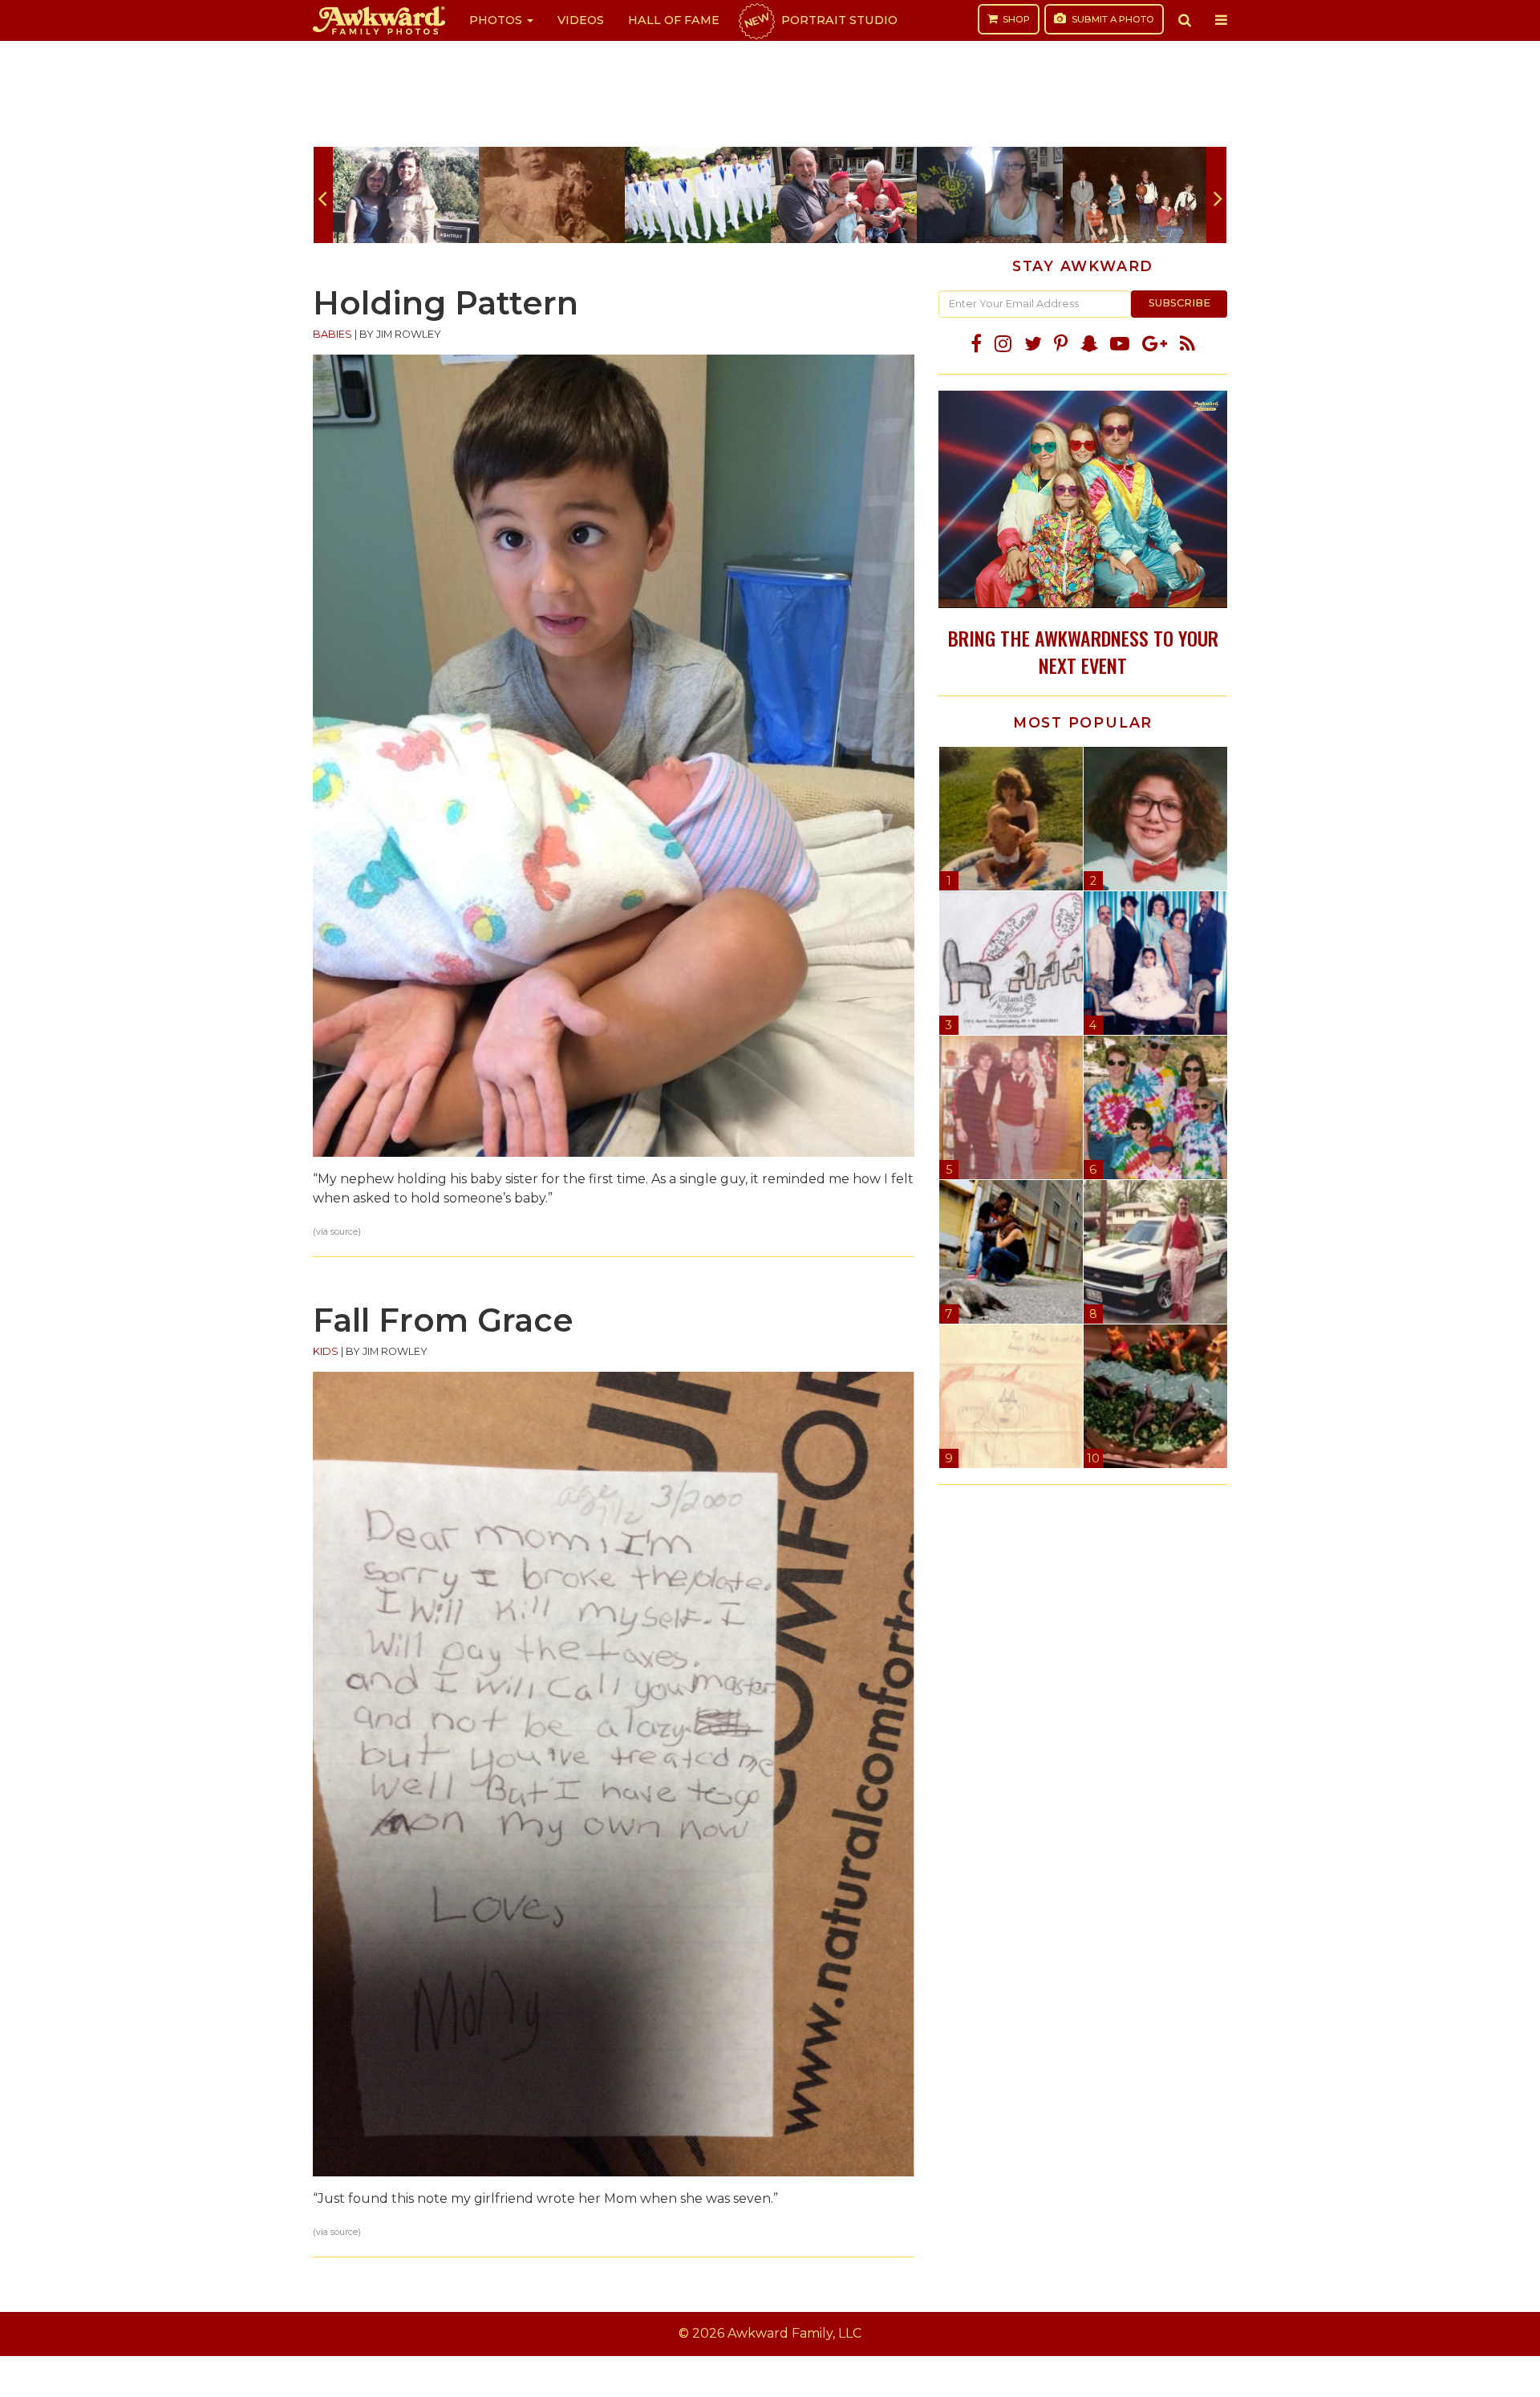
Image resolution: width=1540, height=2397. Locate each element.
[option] (406, 195)
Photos (497, 20)
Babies (332, 334)
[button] (1185, 20)
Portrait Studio (820, 20)
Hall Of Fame (674, 20)
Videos (581, 20)
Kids (326, 1351)
